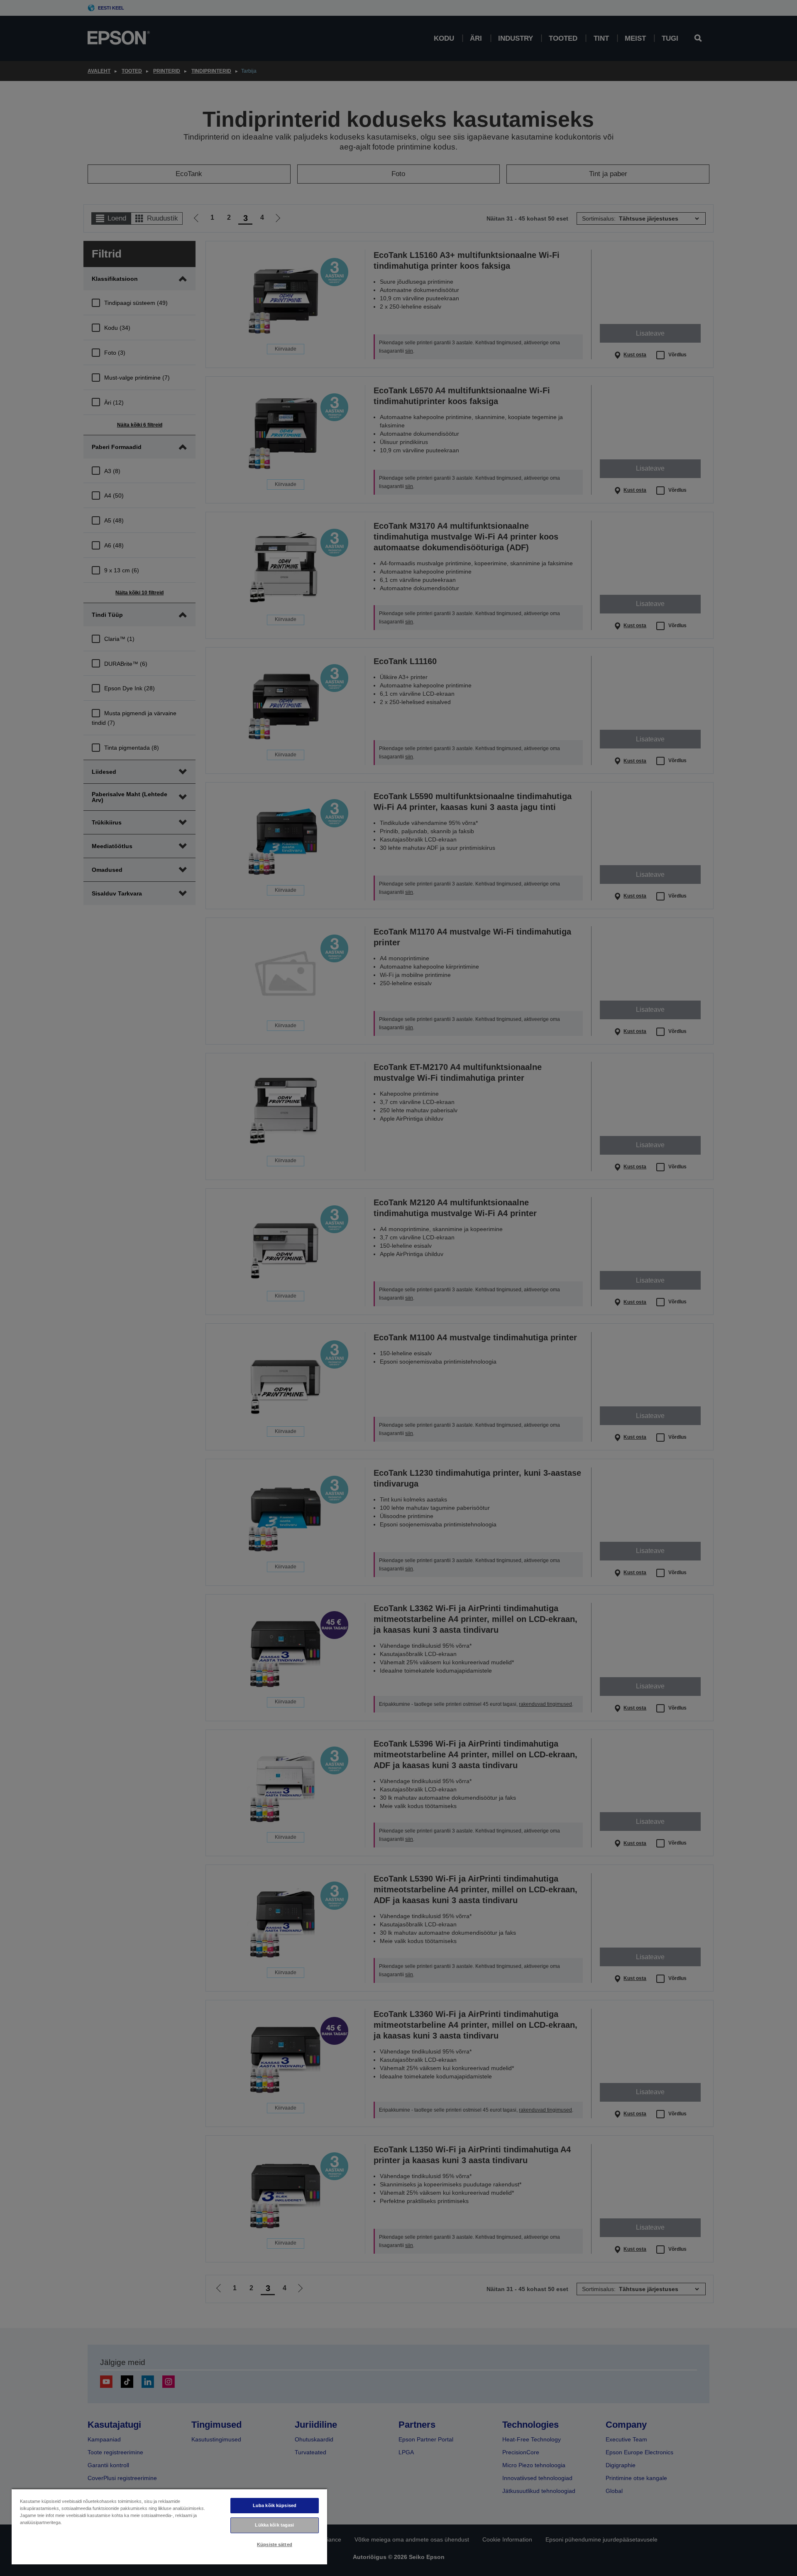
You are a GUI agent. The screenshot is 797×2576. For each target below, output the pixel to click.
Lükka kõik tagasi (274, 2525)
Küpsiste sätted (275, 2544)
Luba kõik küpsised (275, 2505)
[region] (169, 2526)
